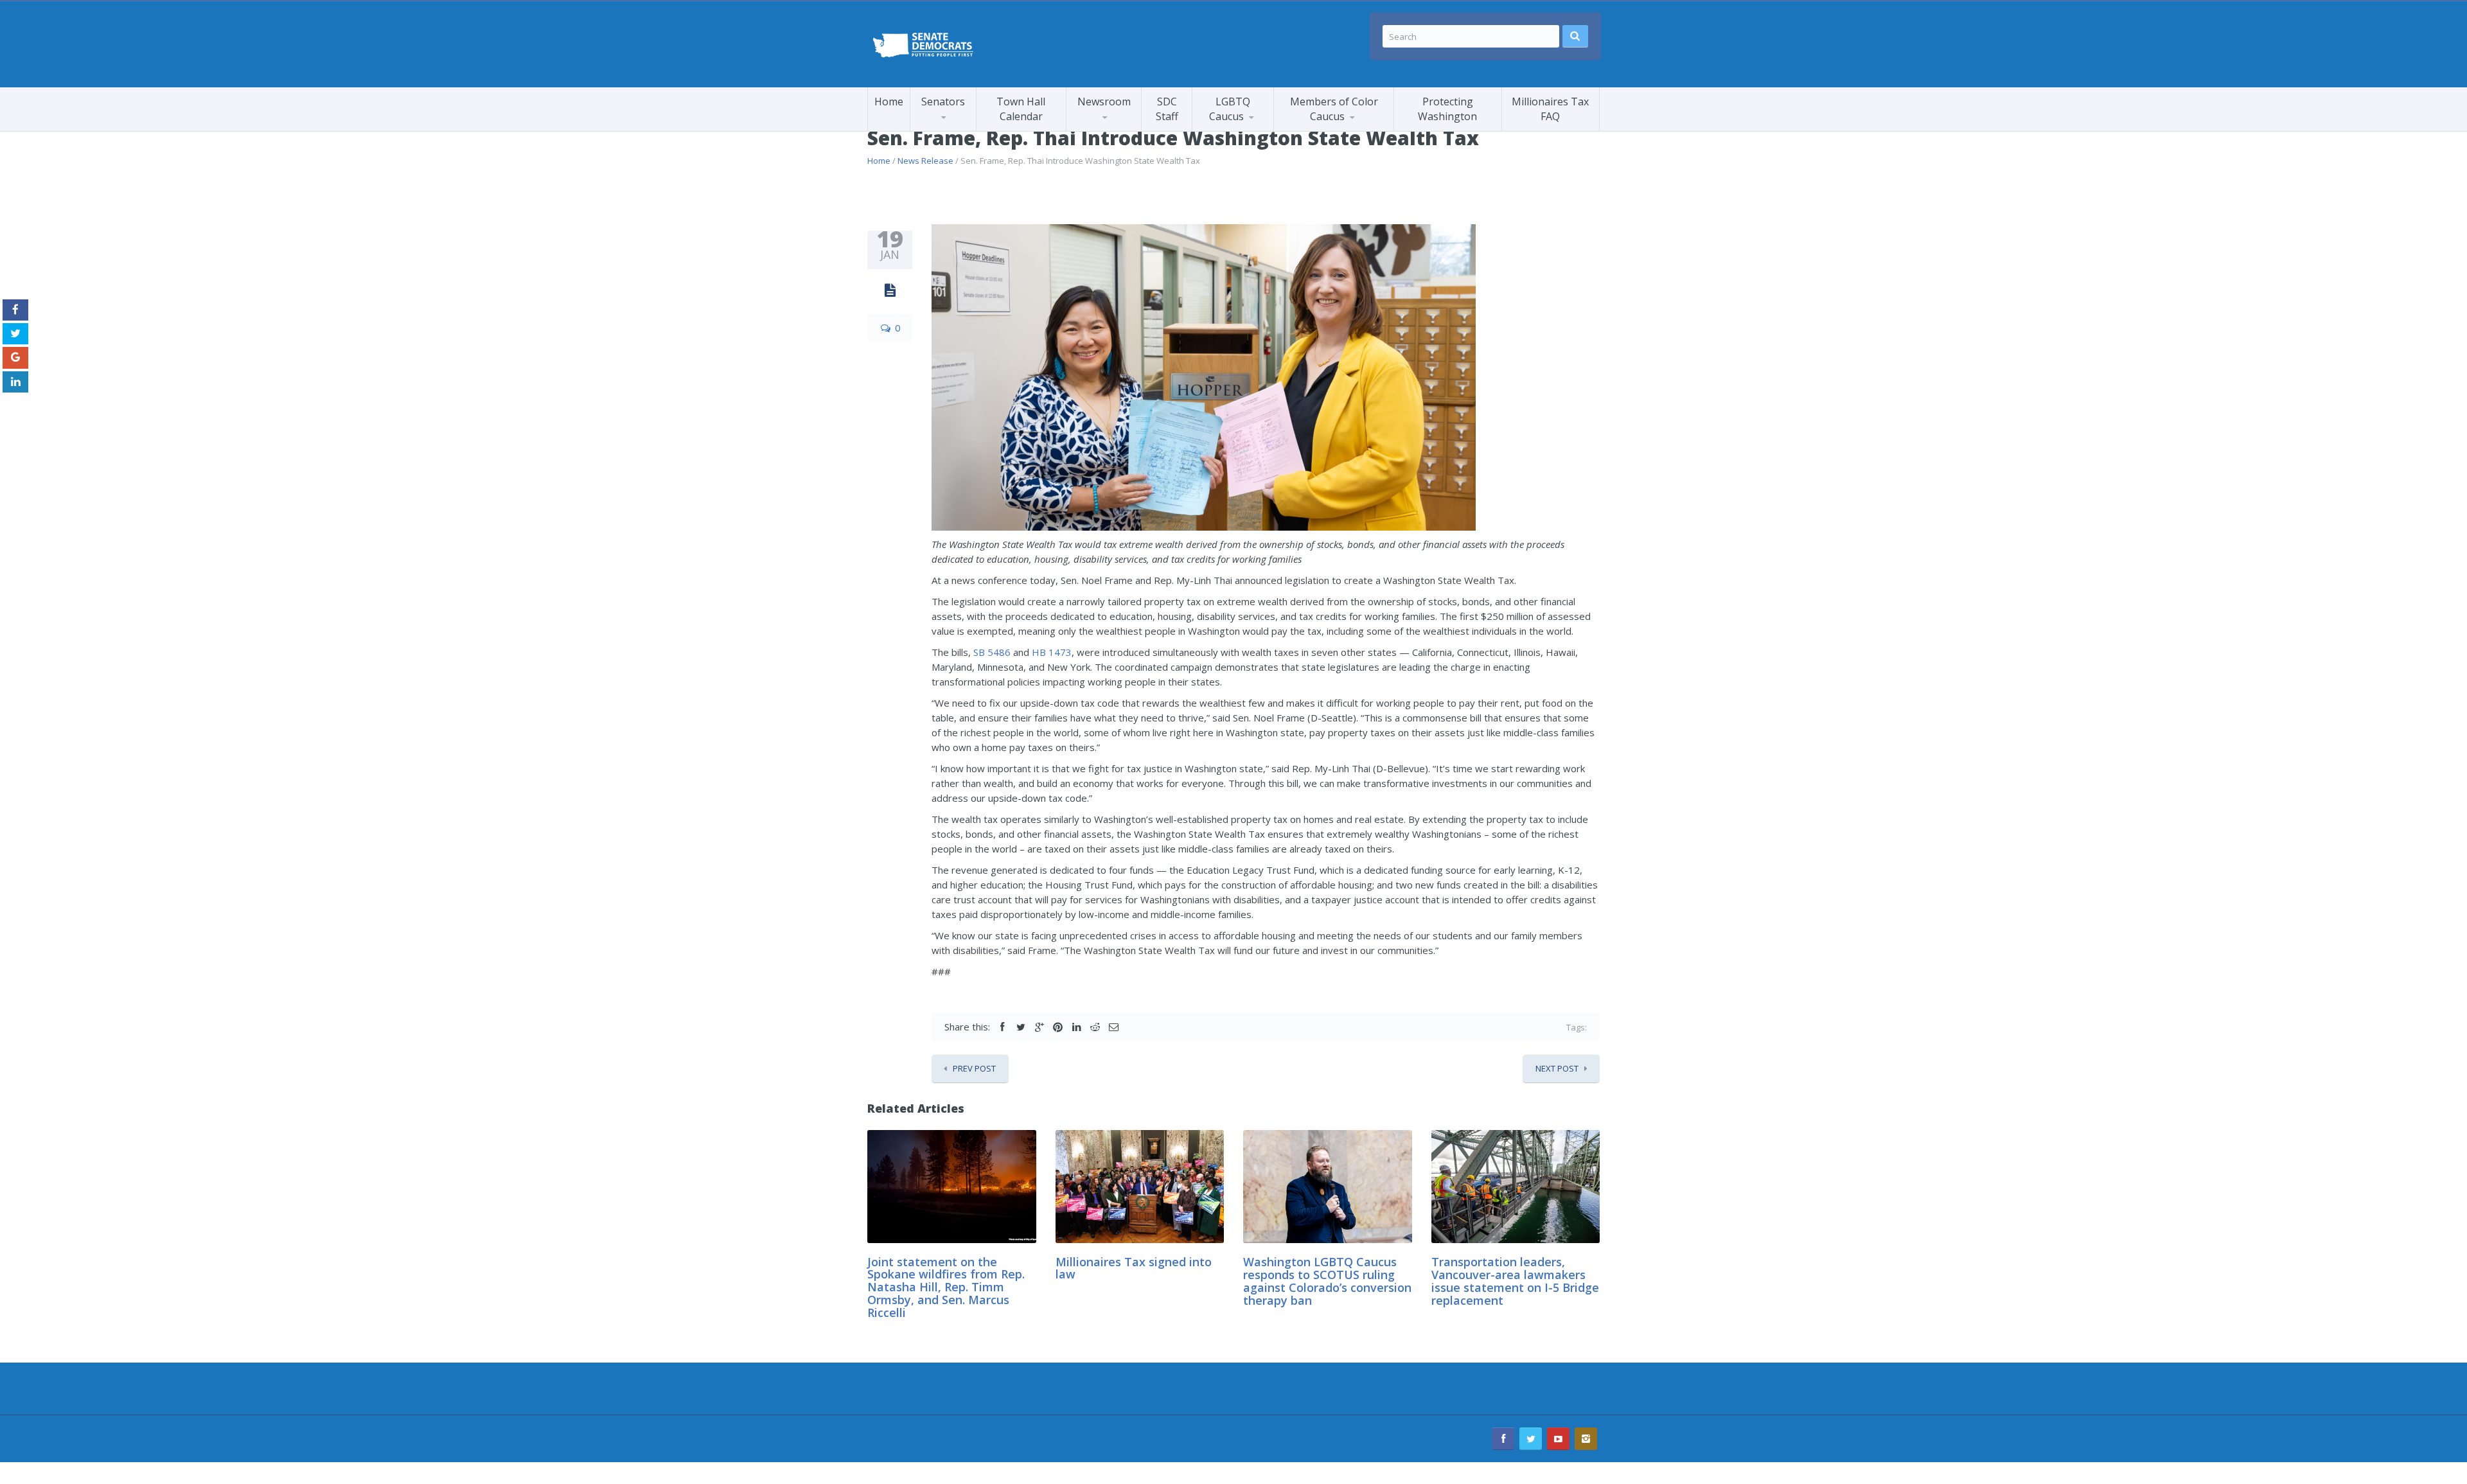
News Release (925, 161)
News (1218, 131)
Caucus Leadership (962, 129)
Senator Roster (957, 131)
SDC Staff (1167, 109)
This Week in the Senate (1116, 130)
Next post (1557, 1068)
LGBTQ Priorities (1242, 129)
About (1338, 128)
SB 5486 (992, 652)
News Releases (1127, 128)
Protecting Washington (1447, 109)
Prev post (974, 1068)
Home (889, 102)
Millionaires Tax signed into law (1134, 1268)
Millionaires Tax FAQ (1550, 109)
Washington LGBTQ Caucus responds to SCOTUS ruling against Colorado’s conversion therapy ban (1327, 1281)
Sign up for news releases (1125, 125)
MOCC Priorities (1323, 129)
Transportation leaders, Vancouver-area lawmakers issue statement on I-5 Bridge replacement (1515, 1281)
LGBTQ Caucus (1230, 109)
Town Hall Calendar (1021, 109)
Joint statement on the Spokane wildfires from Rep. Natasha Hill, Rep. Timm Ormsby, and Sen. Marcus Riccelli (946, 1287)
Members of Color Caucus (1334, 109)
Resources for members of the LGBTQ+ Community (1253, 127)
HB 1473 (1052, 652)
